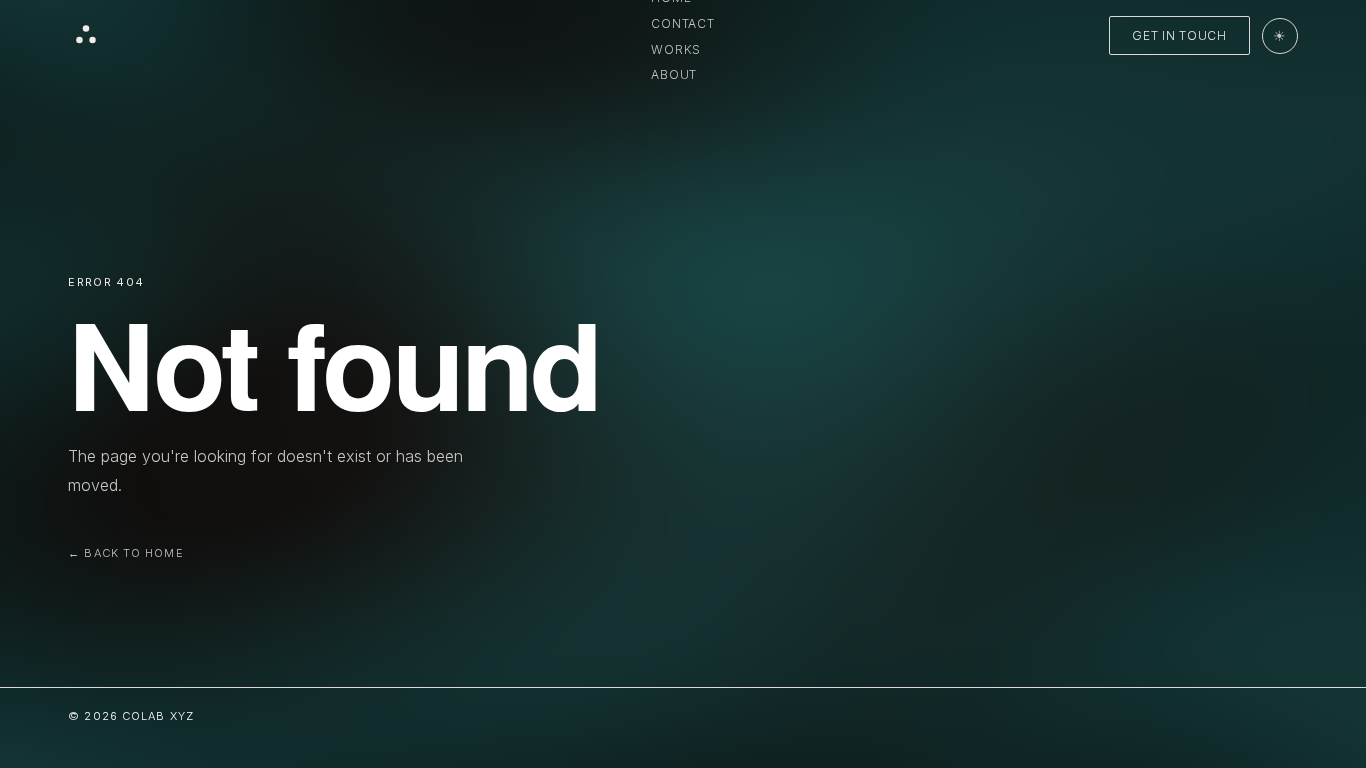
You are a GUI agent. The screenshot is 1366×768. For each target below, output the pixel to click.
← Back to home (125, 553)
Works (676, 49)
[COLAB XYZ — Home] (86, 36)
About (674, 74)
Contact (682, 23)
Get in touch (1179, 35)
